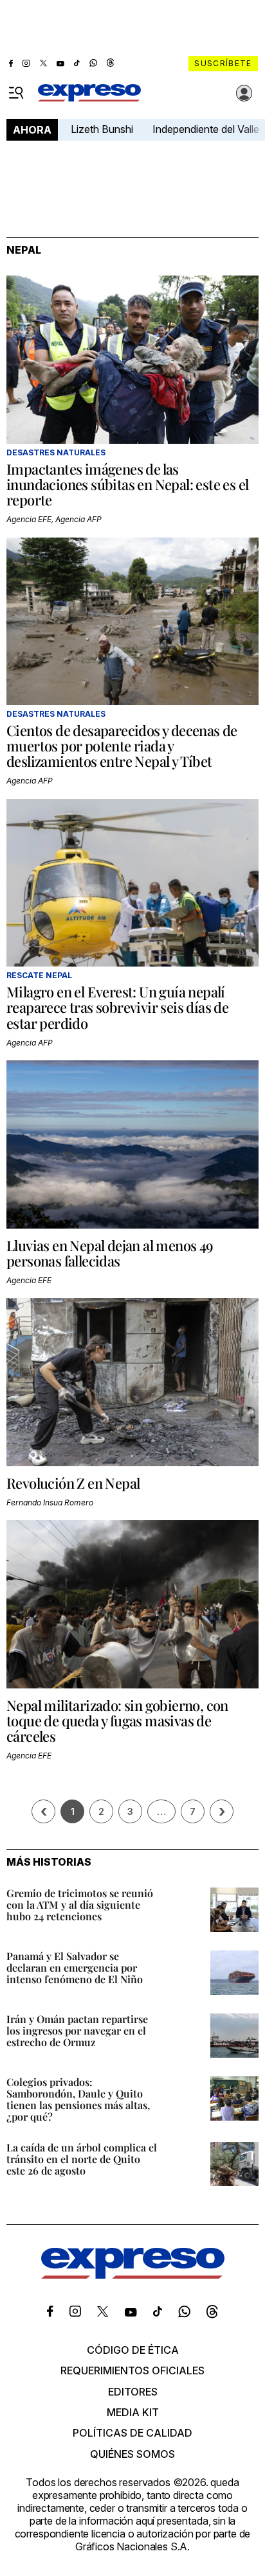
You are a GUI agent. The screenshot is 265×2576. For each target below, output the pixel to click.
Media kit (133, 2412)
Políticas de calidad (132, 2433)
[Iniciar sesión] (244, 93)
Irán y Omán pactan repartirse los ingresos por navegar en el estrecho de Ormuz (77, 2030)
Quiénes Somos (132, 2454)
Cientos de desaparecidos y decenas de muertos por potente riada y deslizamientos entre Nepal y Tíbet (122, 746)
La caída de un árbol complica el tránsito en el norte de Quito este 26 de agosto (82, 2159)
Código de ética (133, 2350)
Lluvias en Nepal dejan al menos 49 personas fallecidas (110, 1253)
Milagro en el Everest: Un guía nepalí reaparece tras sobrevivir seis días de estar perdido (117, 1007)
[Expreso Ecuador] (133, 2275)
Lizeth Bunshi (102, 129)
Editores (133, 2392)
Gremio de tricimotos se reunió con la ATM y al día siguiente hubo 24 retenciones (80, 1905)
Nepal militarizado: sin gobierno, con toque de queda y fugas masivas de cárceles (117, 1721)
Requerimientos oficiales (132, 2370)
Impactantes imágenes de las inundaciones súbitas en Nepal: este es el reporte (127, 484)
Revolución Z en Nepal (73, 1483)
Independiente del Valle (206, 129)
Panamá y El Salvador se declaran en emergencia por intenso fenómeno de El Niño (75, 1967)
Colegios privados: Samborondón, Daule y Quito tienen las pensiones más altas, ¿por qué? (78, 2099)
